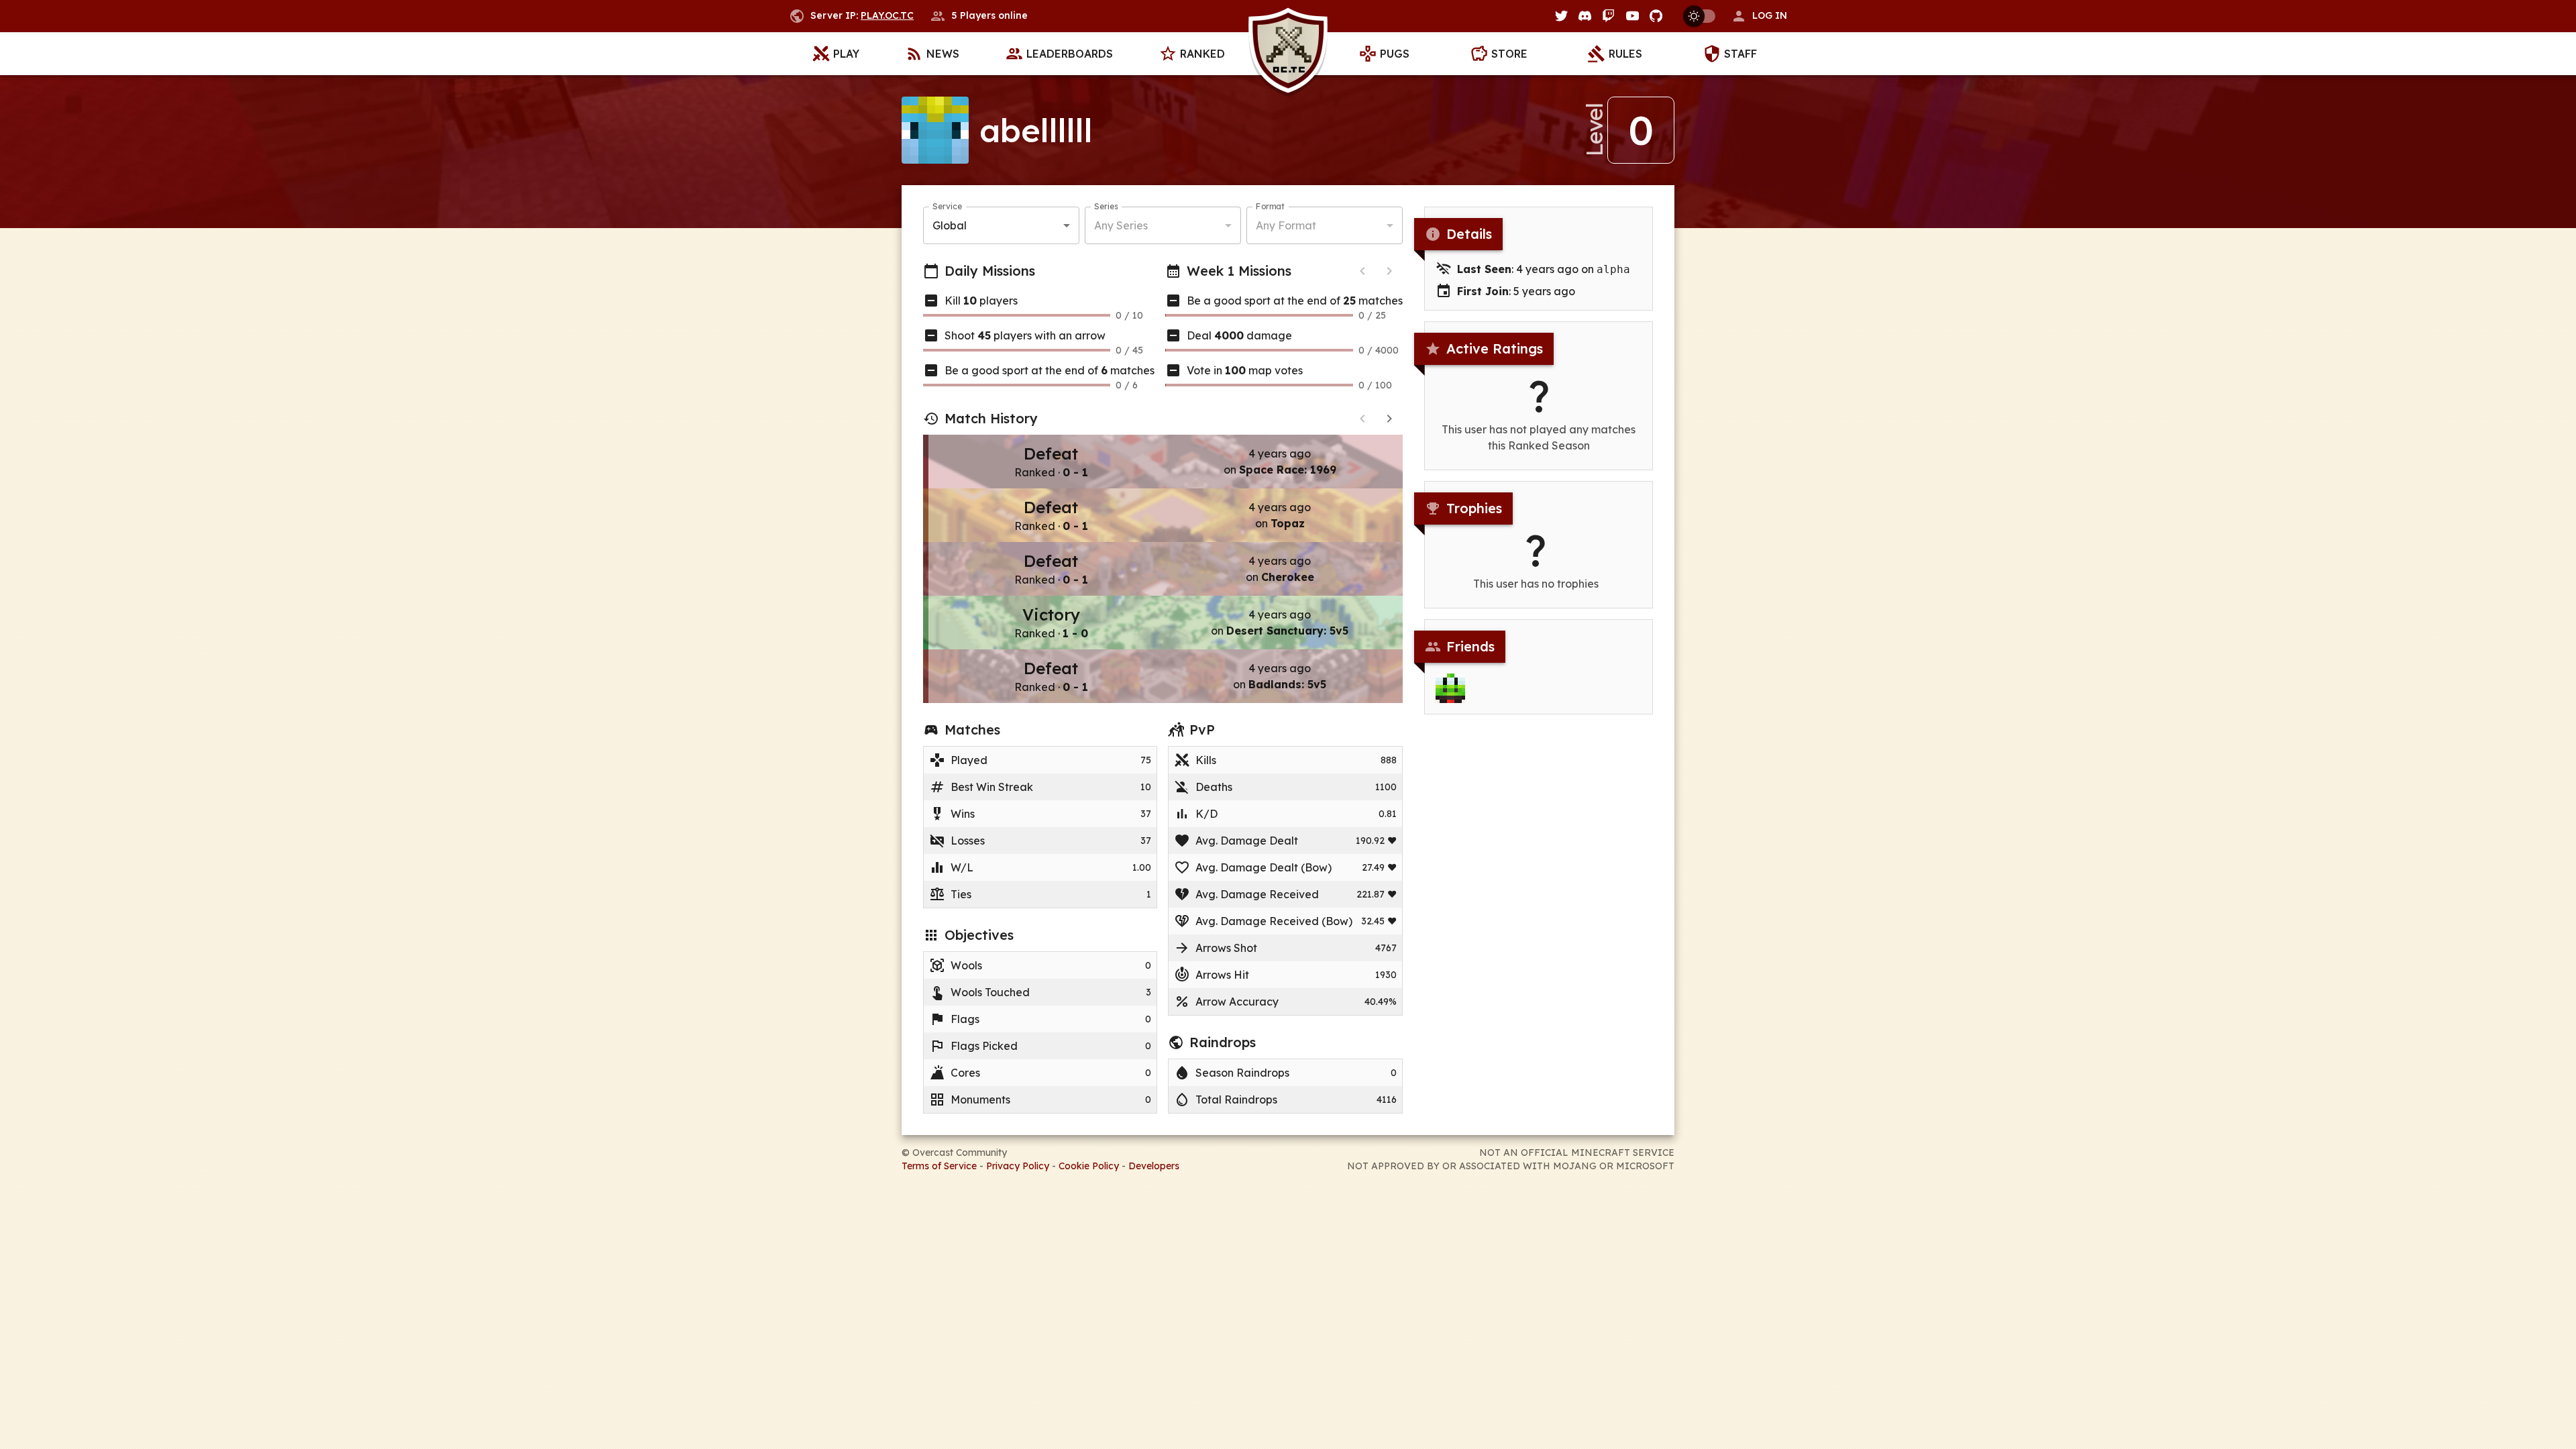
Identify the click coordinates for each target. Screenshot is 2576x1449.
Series (1106, 206)
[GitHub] (1656, 16)
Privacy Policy (1018, 1166)
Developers (1154, 1166)
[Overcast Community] (1288, 54)
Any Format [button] (1286, 225)
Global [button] (950, 225)
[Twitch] (1608, 16)
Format (1270, 206)
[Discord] (1585, 16)
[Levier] (1450, 688)
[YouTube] (1632, 16)
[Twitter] (1561, 16)
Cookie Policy (1089, 1166)
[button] (1759, 16)
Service (947, 206)
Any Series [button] (1121, 225)
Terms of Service (939, 1166)
